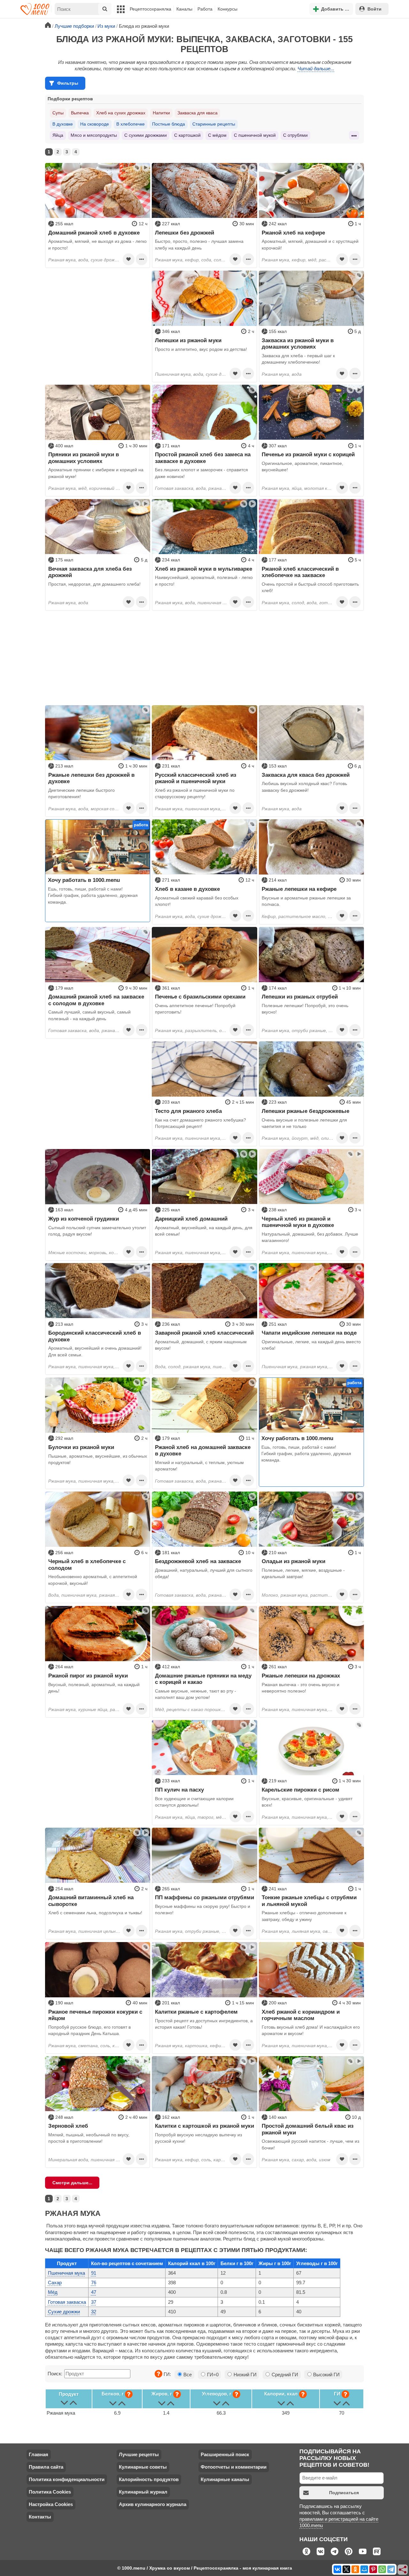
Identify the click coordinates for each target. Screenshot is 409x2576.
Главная (39, 2454)
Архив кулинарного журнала (153, 2504)
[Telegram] (391, 2569)
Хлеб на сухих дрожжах (121, 113)
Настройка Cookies (51, 2504)
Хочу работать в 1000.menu (84, 880)
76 (94, 2283)
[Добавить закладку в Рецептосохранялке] (128, 259)
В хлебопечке (131, 124)
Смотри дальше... (72, 2183)
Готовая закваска (67, 2302)
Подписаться (344, 2493)
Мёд (53, 2292)
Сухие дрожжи (64, 2312)
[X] (346, 2569)
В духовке (63, 124)
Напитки (161, 113)
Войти (374, 9)
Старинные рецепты (214, 124)
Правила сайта (46, 2467)
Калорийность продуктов (149, 2479)
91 (94, 2273)
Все (187, 2375)
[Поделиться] (403, 2570)
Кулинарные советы (143, 2467)
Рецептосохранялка (150, 9)
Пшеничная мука (66, 2273)
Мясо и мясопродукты (94, 135)
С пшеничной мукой (255, 135)
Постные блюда (169, 124)
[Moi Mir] (364, 2569)
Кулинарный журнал (143, 2492)
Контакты (40, 2517)
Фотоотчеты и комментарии (234, 2467)
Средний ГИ (284, 2375)
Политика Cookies (50, 2492)
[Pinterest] (373, 2569)
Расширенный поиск (225, 2454)
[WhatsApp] (382, 2569)
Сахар (55, 2283)
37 (94, 2302)
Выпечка (80, 113)
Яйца (58, 135)
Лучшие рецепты (139, 2454)
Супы (58, 113)
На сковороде (95, 124)
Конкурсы (228, 9)
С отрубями (295, 135)
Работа (205, 9)
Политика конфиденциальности (67, 2479)
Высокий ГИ (326, 2375)
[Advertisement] (98, 311)
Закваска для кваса (197, 113)
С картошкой (187, 135)
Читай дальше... (316, 69)
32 (94, 2312)
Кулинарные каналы (225, 2479)
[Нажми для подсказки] (158, 2374)
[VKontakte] (337, 2569)
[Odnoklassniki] (355, 2569)
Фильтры (68, 83)
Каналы (184, 9)
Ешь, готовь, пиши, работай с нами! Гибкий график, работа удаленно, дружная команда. (93, 895)
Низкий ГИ (244, 2375)
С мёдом (217, 135)
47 (94, 2292)
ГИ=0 (212, 2375)
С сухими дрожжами (146, 135)
